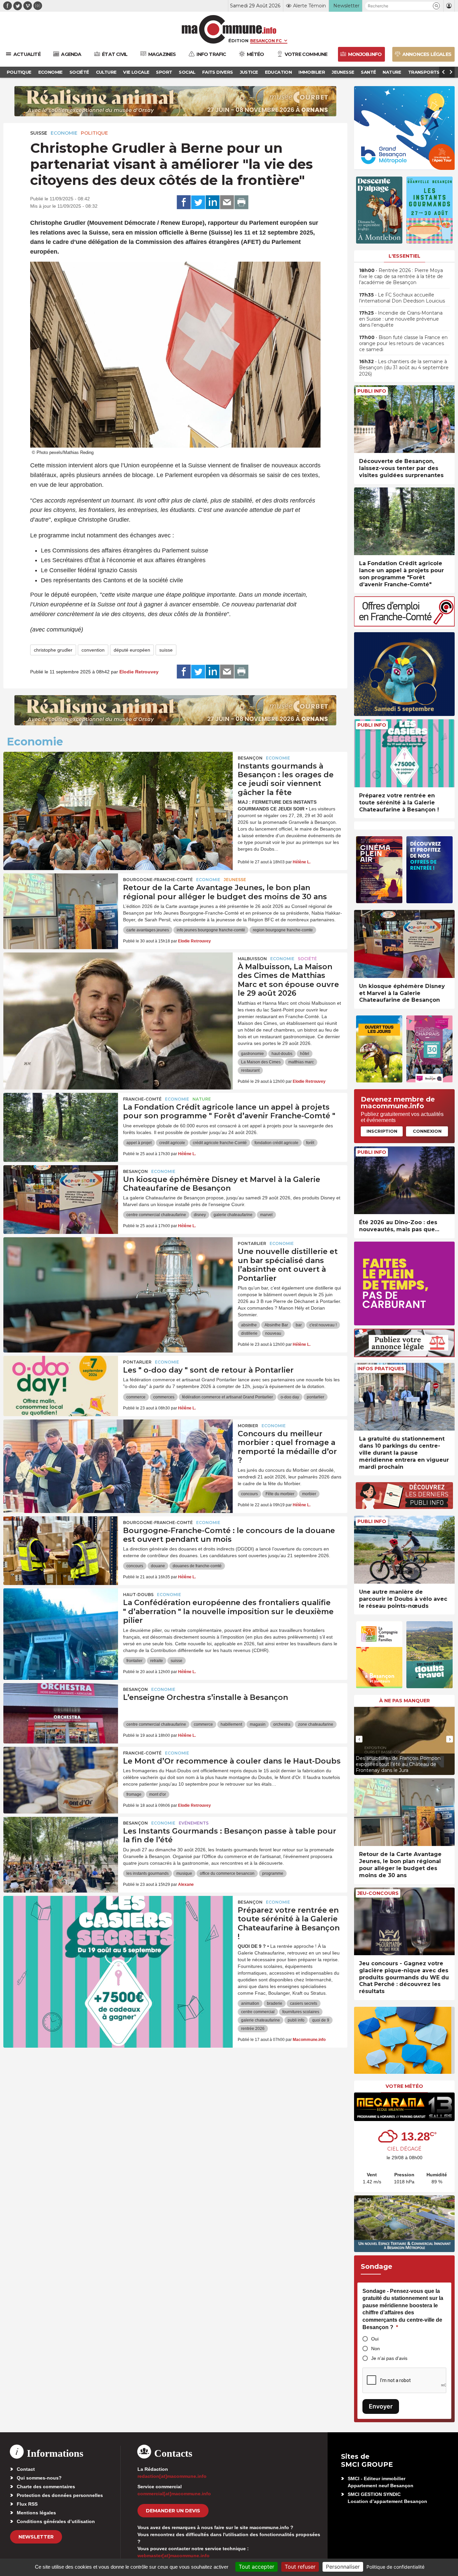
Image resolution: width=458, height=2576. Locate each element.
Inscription (382, 1131)
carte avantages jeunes (148, 930)
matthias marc (301, 1062)
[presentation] (359, 1739)
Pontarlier (252, 1243)
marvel (266, 1215)
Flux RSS (27, 2504)
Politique (94, 133)
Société (307, 959)
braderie (275, 2003)
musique (184, 1873)
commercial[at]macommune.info (174, 2494)
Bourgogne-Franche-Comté (158, 880)
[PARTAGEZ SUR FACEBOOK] (184, 202)
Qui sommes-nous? (39, 2478)
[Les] (61, 1386)
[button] (436, 6)
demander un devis (173, 2511)
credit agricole (172, 1143)
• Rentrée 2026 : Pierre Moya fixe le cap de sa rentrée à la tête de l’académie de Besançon (401, 276)
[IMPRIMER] (241, 202)
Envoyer (381, 2406)
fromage (134, 1794)
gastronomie (252, 1054)
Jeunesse (235, 880)
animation (250, 2003)
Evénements (194, 1823)
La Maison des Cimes (261, 1062)
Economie (64, 133)
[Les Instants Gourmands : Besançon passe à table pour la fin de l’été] (61, 1847)
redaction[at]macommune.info (172, 2476)
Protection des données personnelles (60, 2495)
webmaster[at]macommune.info (174, 2556)
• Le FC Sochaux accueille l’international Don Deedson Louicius (402, 298)
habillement (231, 1724)
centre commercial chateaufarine (156, 1215)
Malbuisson (252, 959)
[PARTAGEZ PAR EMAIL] (227, 202)
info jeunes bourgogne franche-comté (211, 930)
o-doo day (290, 1397)
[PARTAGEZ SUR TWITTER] (198, 202)
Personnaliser (343, 2567)
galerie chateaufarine (233, 1215)
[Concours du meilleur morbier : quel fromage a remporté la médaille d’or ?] (118, 1450)
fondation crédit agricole (276, 1143)
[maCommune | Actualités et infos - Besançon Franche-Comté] (229, 29)
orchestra (282, 1724)
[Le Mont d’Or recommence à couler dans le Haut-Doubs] (61, 1777)
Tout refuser (300, 2567)
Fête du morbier (280, 1494)
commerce (136, 1397)
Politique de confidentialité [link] (395, 2567)
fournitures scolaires (301, 2012)
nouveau (273, 1333)
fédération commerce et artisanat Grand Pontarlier (227, 1397)
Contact (26, 2469)
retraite (157, 1661)
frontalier (134, 1661)
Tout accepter (256, 2567)
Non (376, 2349)
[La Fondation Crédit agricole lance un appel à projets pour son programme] (61, 1123)
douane (158, 1566)
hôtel (305, 1054)
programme (273, 1873)
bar (299, 1325)
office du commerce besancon (227, 1873)
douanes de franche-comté (197, 1566)
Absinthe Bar (276, 1325)
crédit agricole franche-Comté (220, 1143)
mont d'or (158, 1794)
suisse (166, 650)
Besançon (250, 758)
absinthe (249, 1325)
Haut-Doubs (138, 1595)
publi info (296, 2020)
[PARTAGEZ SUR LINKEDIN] (213, 202)
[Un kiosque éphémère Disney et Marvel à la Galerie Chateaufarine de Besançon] (61, 1195)
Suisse (39, 133)
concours (249, 1494)
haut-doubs (282, 1054)
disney (200, 1215)
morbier (309, 1494)
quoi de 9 (321, 2020)
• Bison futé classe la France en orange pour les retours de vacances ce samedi (403, 343)
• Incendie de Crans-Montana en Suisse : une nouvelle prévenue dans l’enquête (401, 319)
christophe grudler (53, 650)
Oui (375, 2339)
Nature (202, 1099)
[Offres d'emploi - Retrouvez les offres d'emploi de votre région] (404, 625)
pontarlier (316, 1397)
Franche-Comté (142, 1099)
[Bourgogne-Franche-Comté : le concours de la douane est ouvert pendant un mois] (61, 1546)
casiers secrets (304, 2003)
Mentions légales (36, 2513)
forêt (310, 1143)
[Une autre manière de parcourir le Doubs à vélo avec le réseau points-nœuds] (404, 1550)
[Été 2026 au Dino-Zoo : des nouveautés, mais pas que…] (404, 1180)
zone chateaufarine (316, 1724)
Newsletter (36, 2537)
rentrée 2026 (253, 2029)
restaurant (250, 1070)
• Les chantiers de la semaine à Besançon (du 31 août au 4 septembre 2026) (404, 368)
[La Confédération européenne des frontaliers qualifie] (61, 1619)
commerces (164, 1397)
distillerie (249, 1333)
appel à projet (139, 1143)
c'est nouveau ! (323, 1325)
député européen (132, 650)
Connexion (427, 1131)
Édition (238, 41)
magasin (258, 1724)
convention (93, 650)
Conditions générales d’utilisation (56, 2521)
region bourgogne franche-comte (283, 930)
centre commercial (258, 2012)
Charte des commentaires (46, 2487)
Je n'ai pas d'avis (389, 2358)
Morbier (248, 1426)
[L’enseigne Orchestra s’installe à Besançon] (61, 1713)
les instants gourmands (148, 1873)
